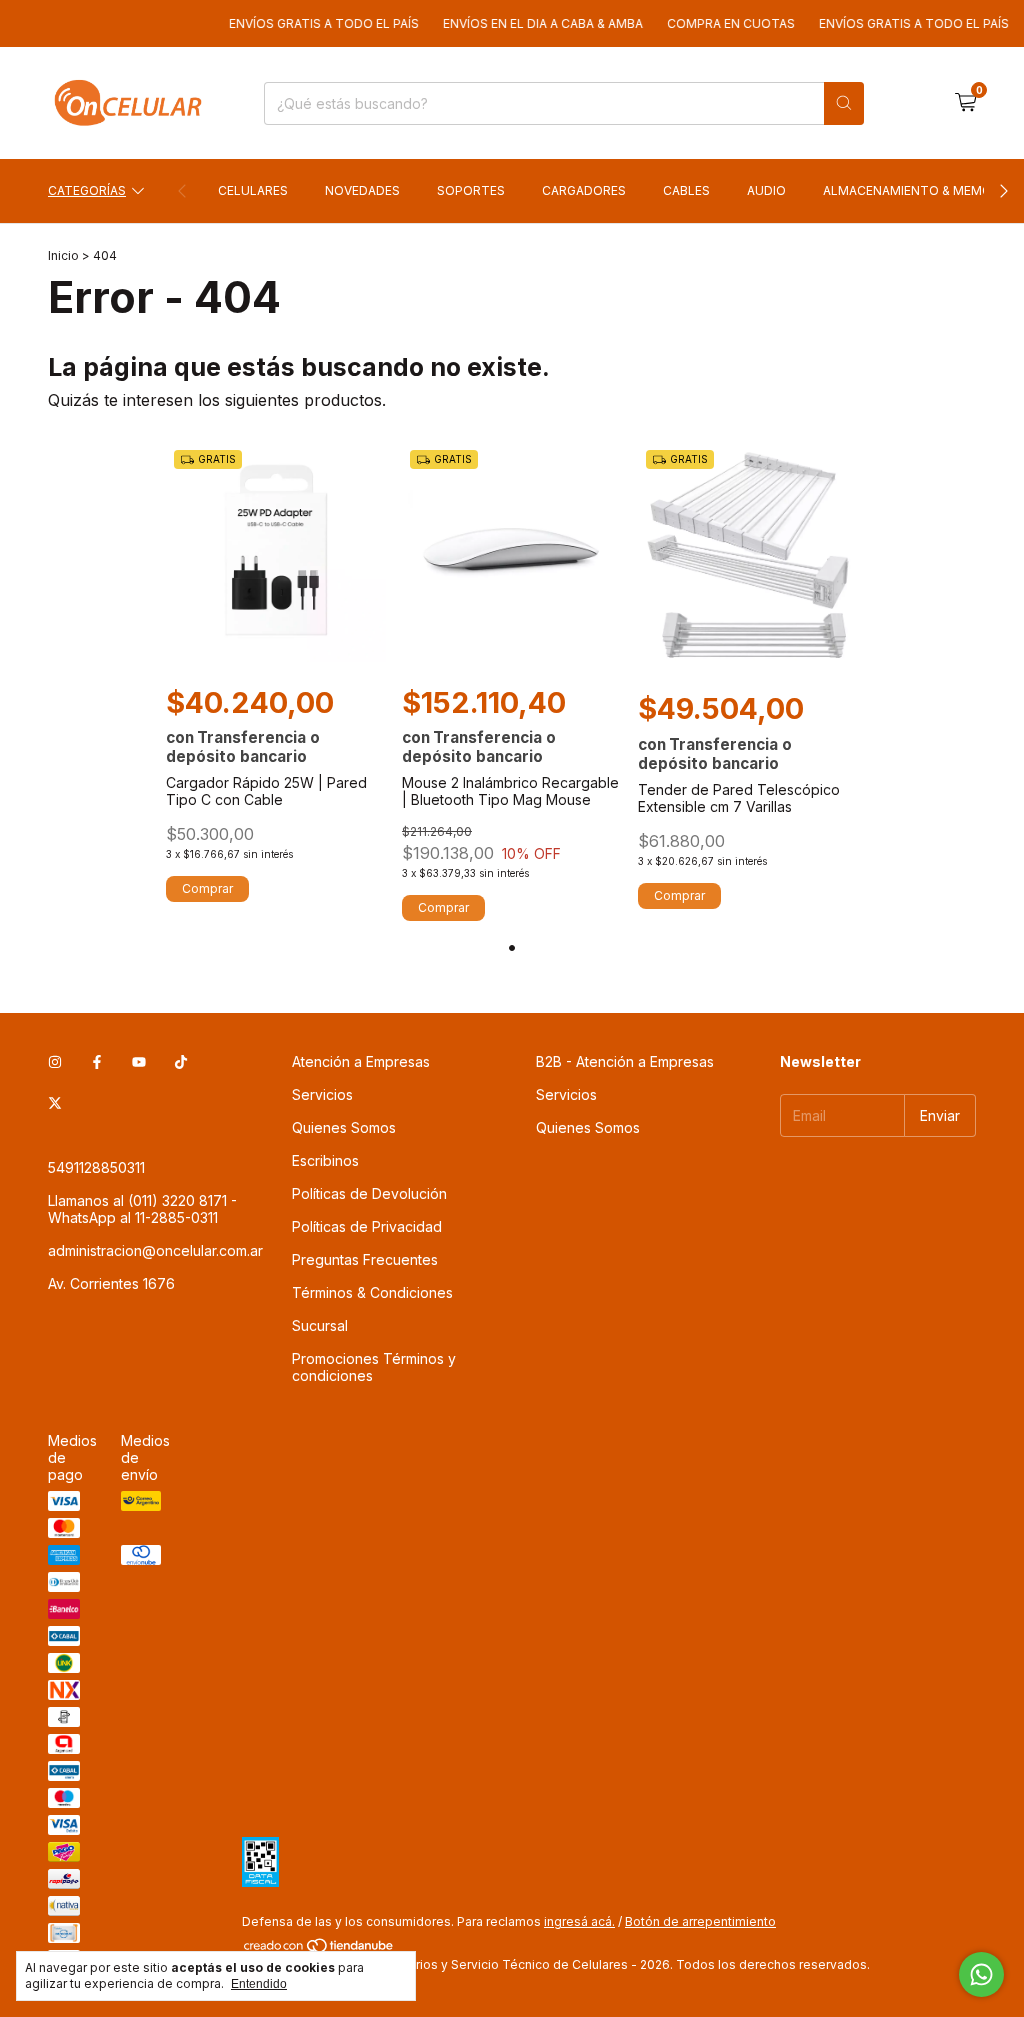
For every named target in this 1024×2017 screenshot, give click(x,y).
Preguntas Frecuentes (365, 1259)
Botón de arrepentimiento (700, 1921)
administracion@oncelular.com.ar (155, 1250)
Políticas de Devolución (369, 1193)
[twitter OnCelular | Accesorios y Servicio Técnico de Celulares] (55, 1102)
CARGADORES (584, 190)
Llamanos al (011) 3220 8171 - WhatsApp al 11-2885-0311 (142, 1209)
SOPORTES (471, 190)
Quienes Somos (344, 1127)
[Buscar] (844, 103)
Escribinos (325, 1160)
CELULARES (253, 190)
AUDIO (766, 190)
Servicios (322, 1094)
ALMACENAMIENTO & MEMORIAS (921, 190)
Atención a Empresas (361, 1061)
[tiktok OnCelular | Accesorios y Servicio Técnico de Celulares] (181, 1061)
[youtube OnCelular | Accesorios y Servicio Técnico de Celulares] (139, 1061)
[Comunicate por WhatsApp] (981, 1974)
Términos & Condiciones (372, 1292)
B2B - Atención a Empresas (625, 1061)
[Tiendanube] (319, 1949)
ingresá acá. (579, 1921)
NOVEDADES (362, 190)
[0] (965, 103)
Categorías (87, 190)
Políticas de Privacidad (367, 1226)
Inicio (63, 255)
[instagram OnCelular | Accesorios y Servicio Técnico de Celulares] (55, 1061)
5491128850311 (96, 1167)
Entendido (259, 1984)
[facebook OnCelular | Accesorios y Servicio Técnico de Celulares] (97, 1061)
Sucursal (320, 1325)
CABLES (686, 190)
